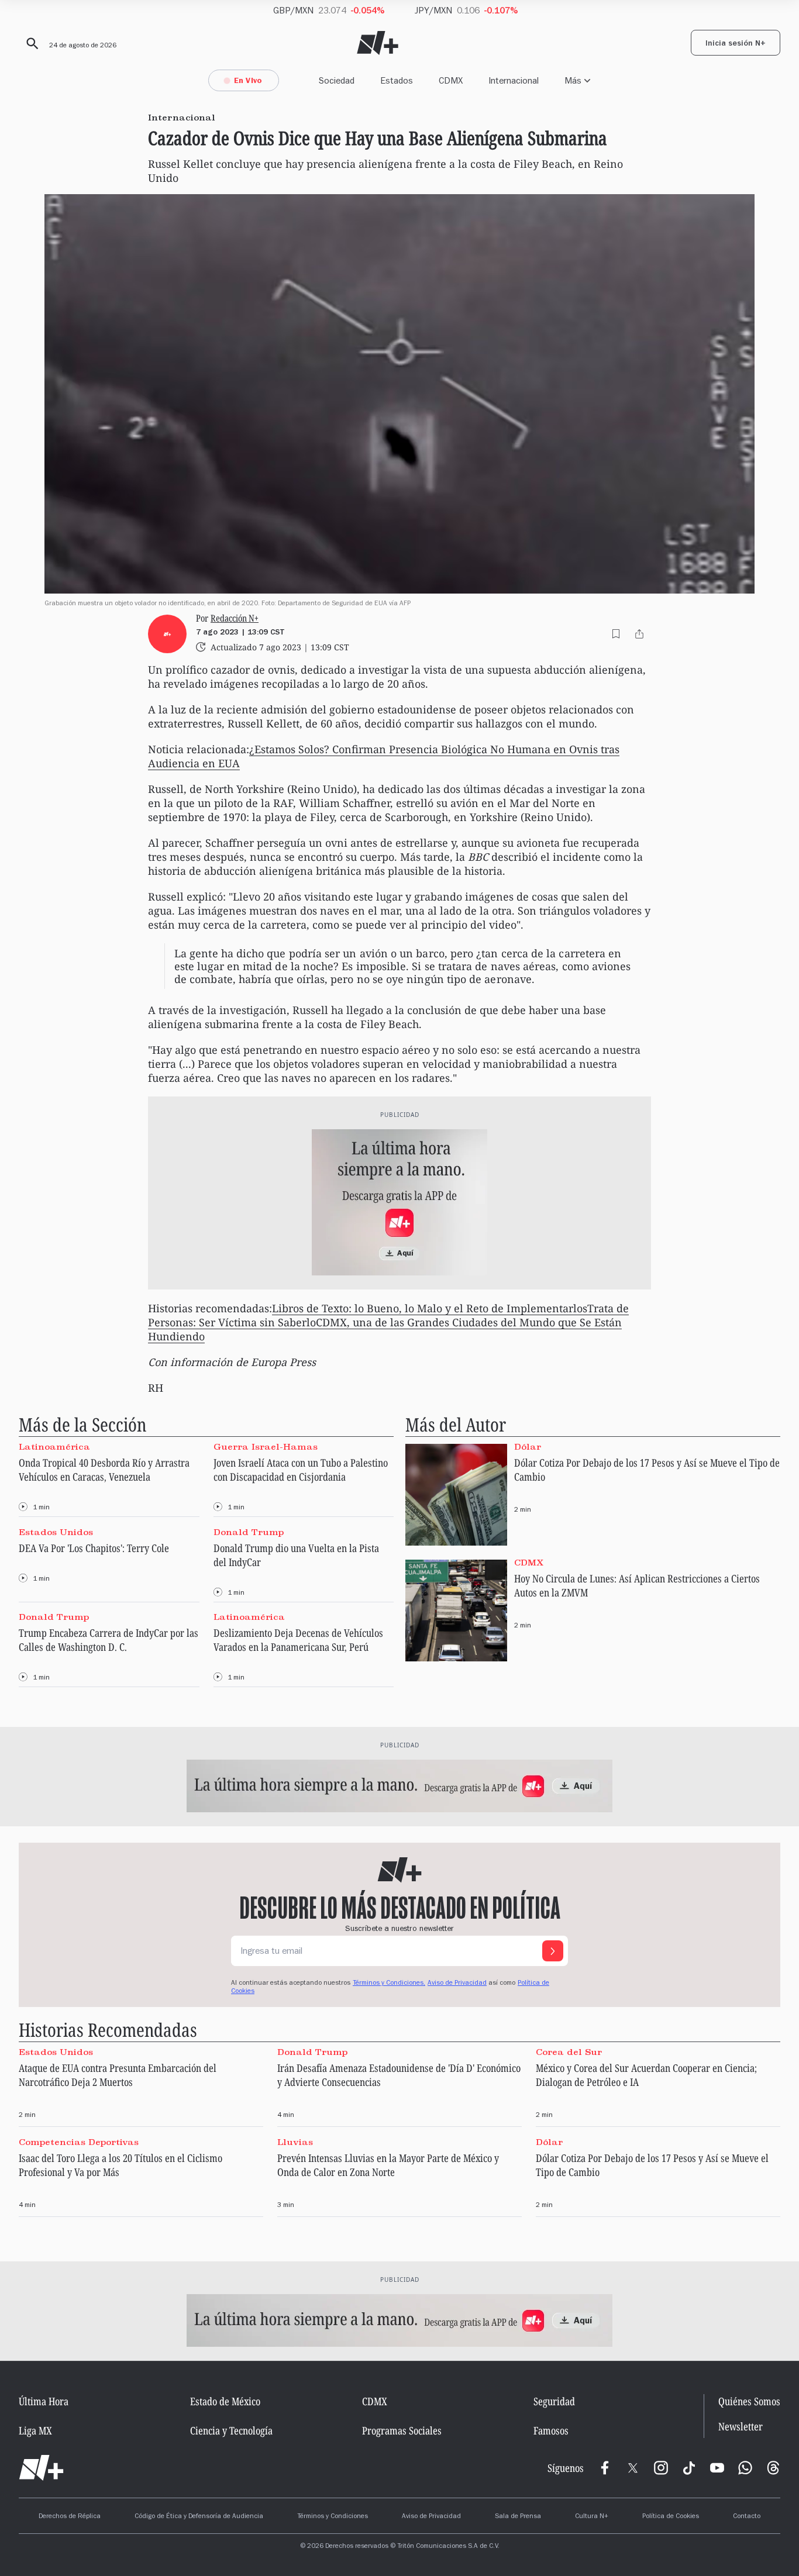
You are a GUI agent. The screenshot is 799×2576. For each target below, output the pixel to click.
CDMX (451, 80)
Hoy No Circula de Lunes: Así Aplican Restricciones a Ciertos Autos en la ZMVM (637, 1585)
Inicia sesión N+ (736, 44)
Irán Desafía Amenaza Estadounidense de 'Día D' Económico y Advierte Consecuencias (399, 2075)
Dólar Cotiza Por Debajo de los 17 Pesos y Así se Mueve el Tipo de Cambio (647, 1470)
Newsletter (741, 2427)
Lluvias (295, 2142)
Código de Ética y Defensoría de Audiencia (199, 2517)
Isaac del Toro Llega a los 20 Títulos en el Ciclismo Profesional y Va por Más (120, 2165)
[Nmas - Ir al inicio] (378, 43)
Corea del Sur (569, 2052)
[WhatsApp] (745, 2468)
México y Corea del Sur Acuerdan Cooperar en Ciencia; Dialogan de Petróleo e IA (646, 2075)
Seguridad (554, 2401)
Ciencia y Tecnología (231, 2430)
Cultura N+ (592, 2517)
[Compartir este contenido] (639, 634)
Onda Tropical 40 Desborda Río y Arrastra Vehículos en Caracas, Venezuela (104, 1470)
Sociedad (337, 80)
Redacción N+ (235, 618)
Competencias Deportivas (79, 2142)
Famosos (551, 2430)
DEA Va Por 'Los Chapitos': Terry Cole (94, 1548)
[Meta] (605, 2468)
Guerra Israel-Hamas (266, 1447)
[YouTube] (717, 2468)
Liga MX (35, 2430)
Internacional (514, 80)
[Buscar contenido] (30, 44)
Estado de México (225, 2401)
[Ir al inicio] (41, 2468)
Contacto (747, 2517)
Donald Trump (249, 1532)
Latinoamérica (54, 1447)
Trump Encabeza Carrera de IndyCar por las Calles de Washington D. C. (109, 1640)
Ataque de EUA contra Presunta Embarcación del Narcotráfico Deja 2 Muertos (118, 2075)
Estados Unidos (56, 1532)
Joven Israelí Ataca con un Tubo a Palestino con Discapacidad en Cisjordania (301, 1470)
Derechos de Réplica (70, 2517)
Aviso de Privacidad (457, 1984)
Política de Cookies (671, 2517)
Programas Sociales (402, 2430)
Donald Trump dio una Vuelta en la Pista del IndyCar (296, 1555)
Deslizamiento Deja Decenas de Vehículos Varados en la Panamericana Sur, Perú (298, 1640)
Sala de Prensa (518, 2517)
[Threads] (773, 2468)
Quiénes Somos (749, 2401)
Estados (397, 80)
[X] (633, 2468)
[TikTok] (689, 2468)
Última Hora (44, 2401)
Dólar (528, 1447)
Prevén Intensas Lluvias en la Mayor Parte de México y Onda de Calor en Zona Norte (388, 2165)
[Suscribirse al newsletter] (553, 1951)
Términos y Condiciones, (389, 1984)
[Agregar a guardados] (616, 634)
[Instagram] (661, 2468)
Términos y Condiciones (333, 2517)
